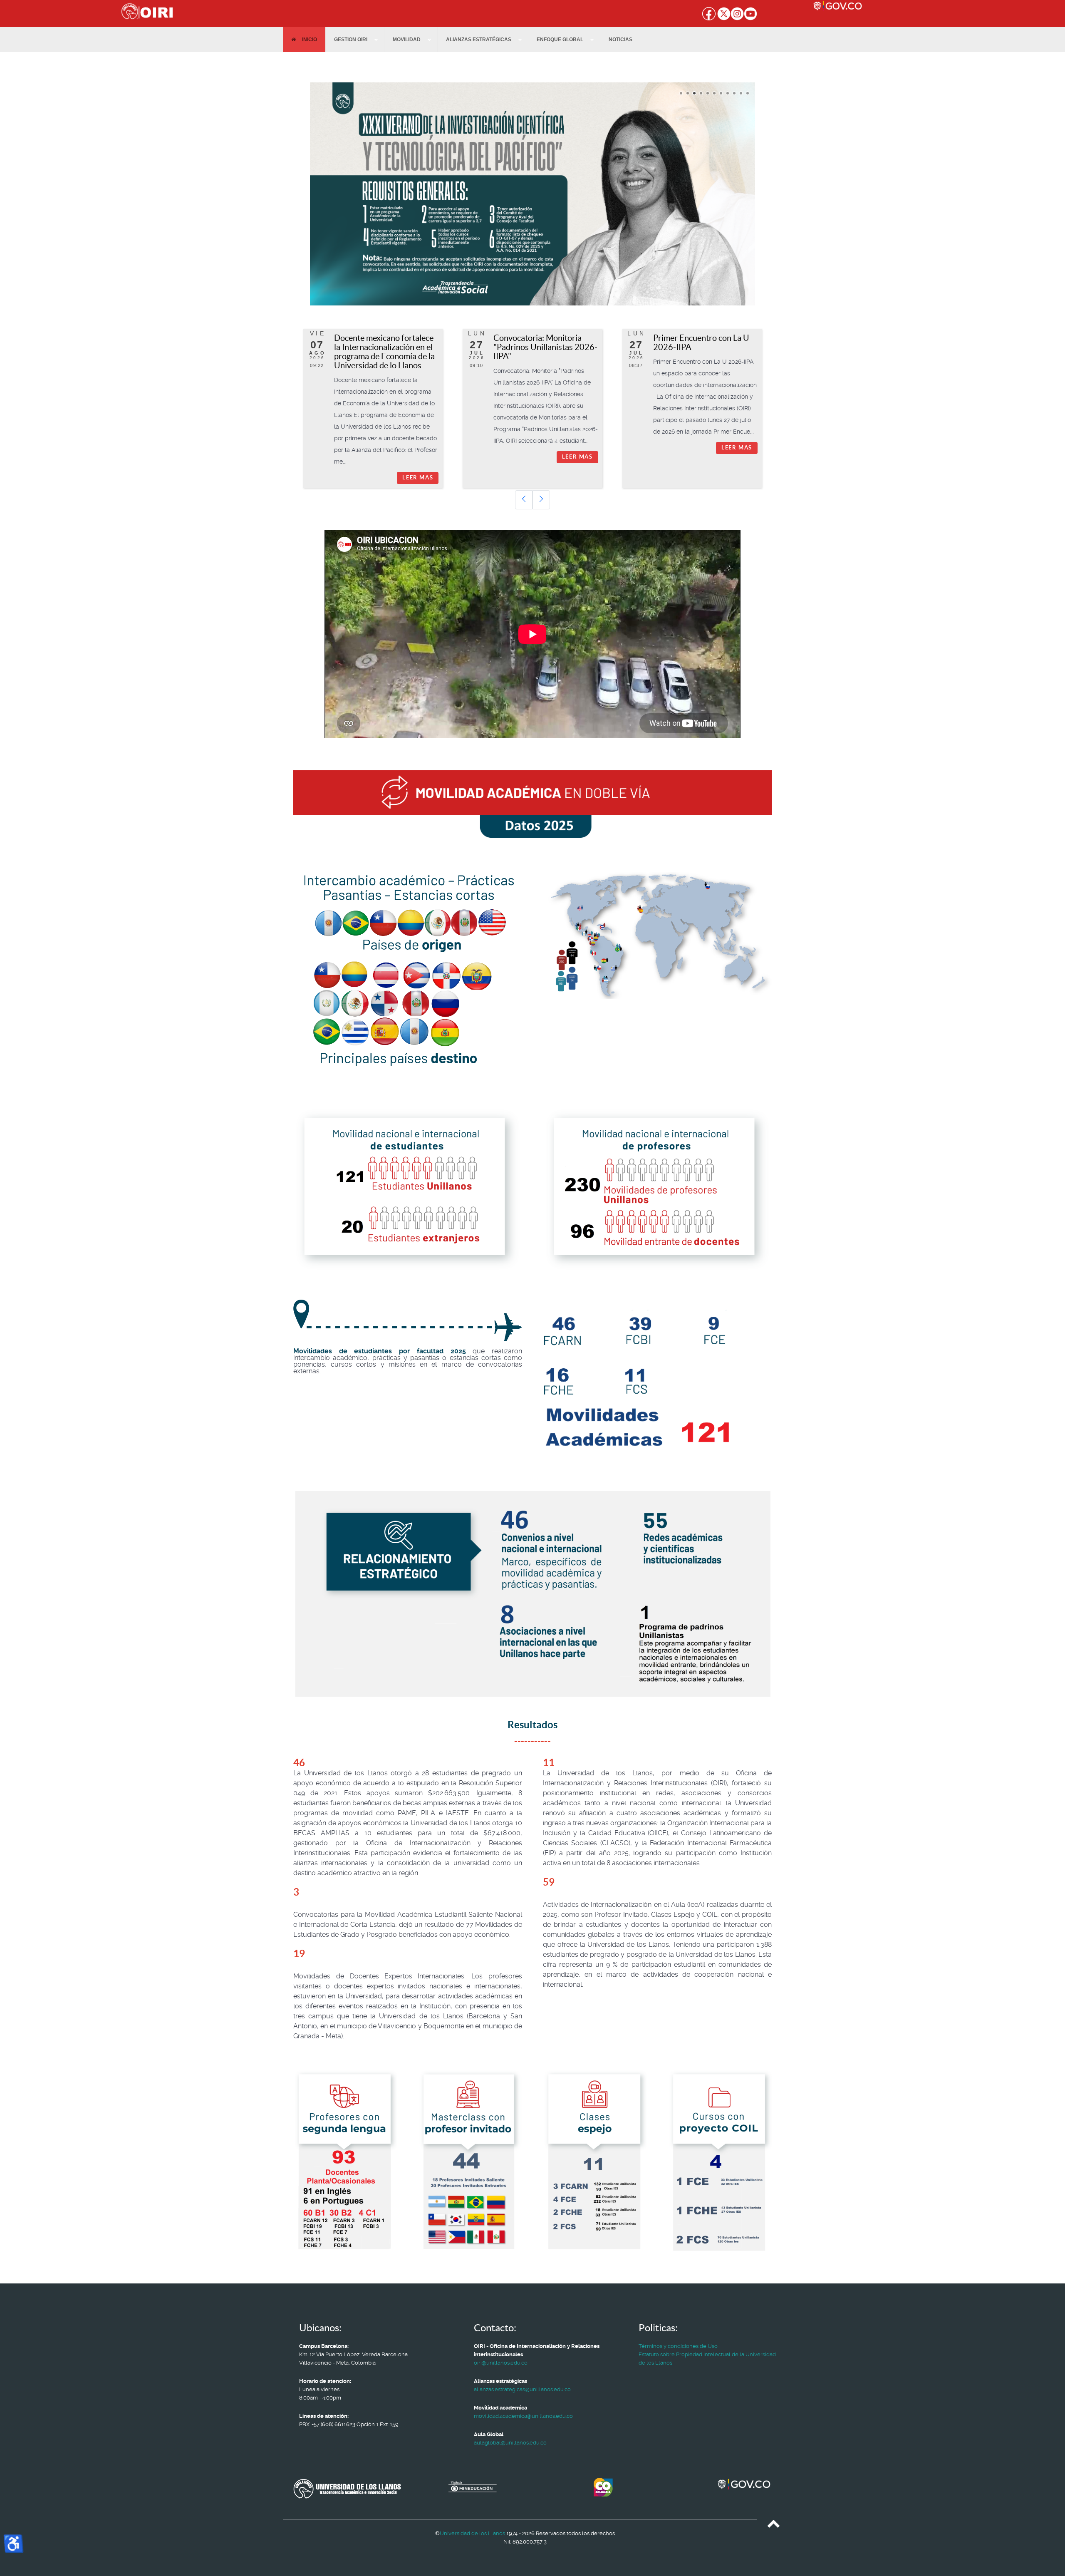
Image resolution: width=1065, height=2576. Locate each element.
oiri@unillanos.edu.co (501, 2363)
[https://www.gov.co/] (745, 2485)
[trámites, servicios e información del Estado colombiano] (879, 6)
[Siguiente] (541, 500)
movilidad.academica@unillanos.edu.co (523, 2416)
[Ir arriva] (774, 2525)
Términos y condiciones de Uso (678, 2346)
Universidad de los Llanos (472, 2533)
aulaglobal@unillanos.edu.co (510, 2443)
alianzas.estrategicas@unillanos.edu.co (522, 2389)
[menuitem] (304, 40)
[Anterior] (524, 500)
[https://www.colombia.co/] (647, 2487)
